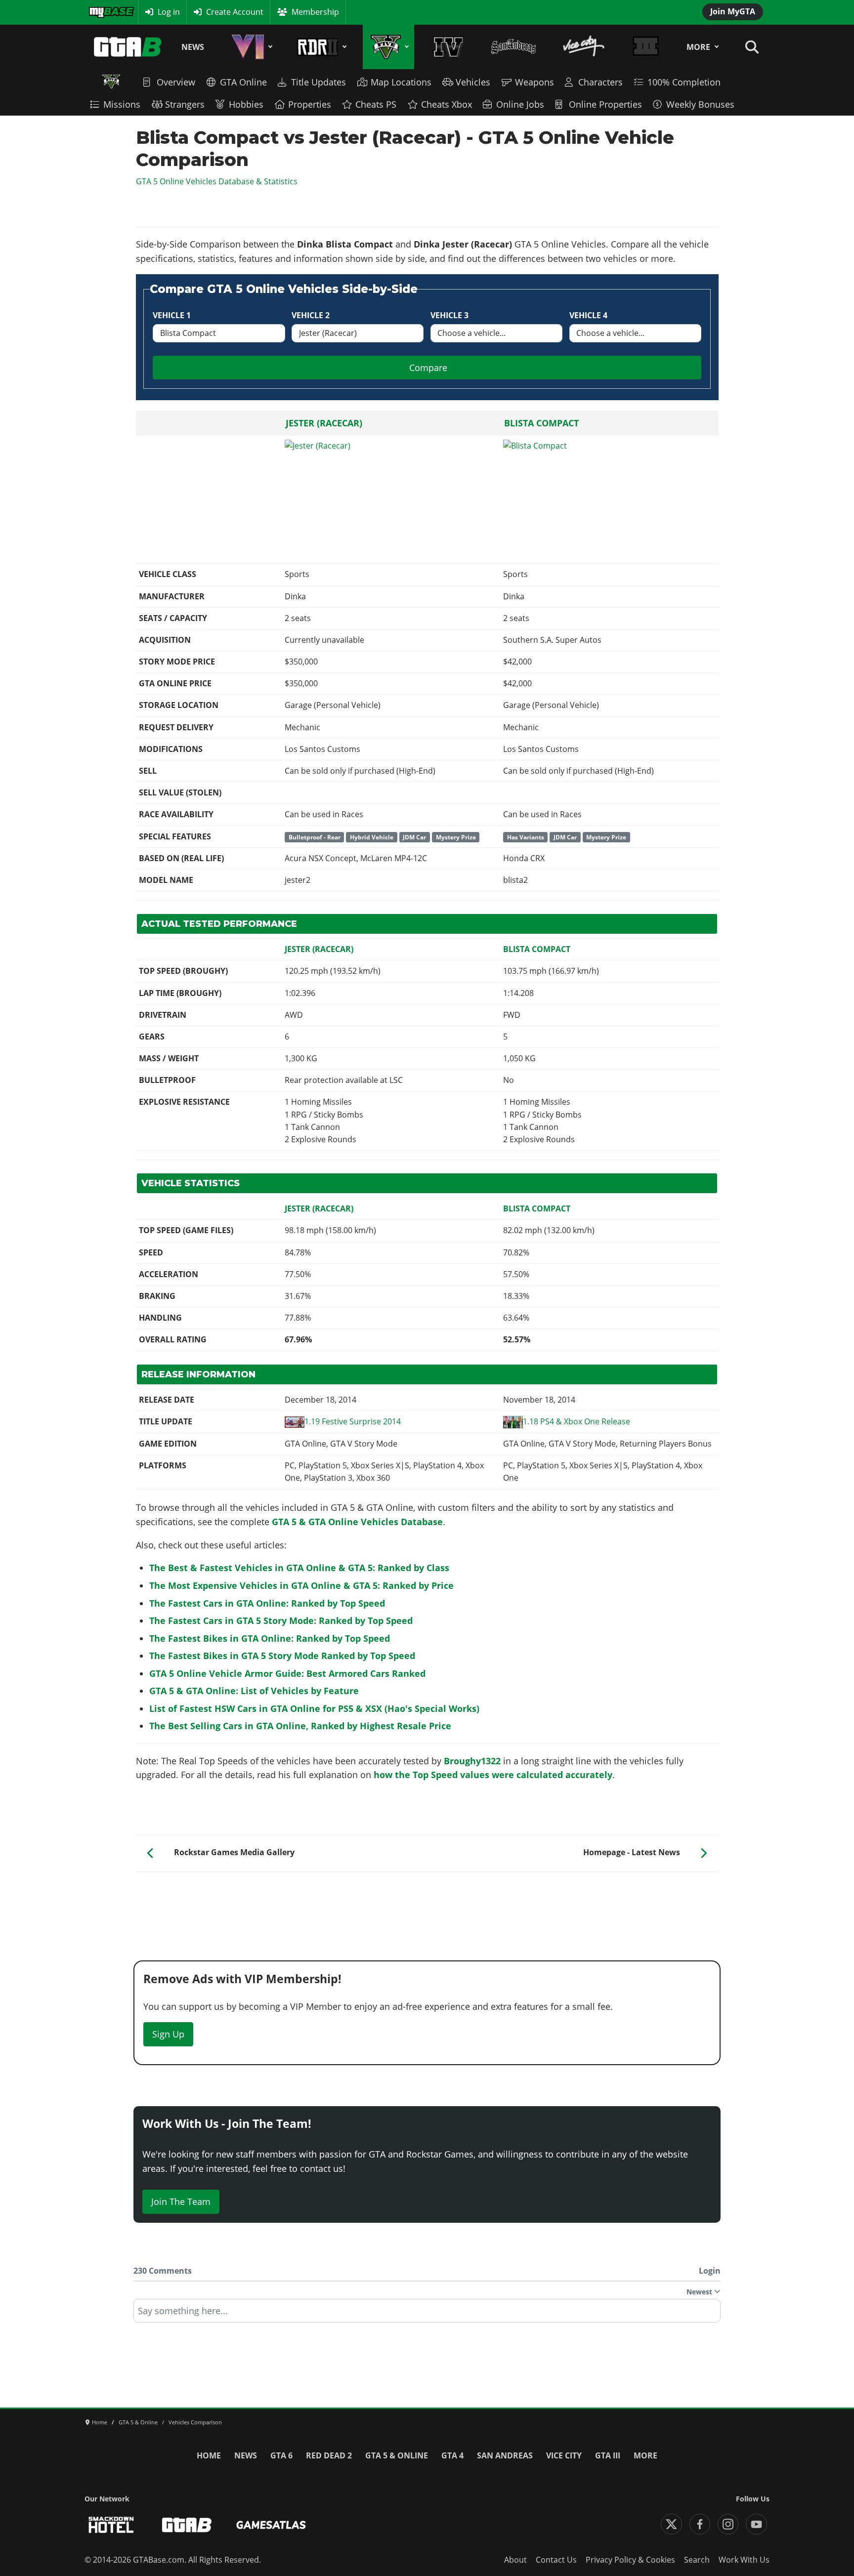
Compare (428, 368)
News (193, 47)
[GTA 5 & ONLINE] (388, 47)
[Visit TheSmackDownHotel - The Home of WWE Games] (111, 2525)
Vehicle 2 (311, 315)
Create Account (235, 12)
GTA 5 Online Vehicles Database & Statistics (217, 181)
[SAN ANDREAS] (513, 47)
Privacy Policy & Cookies (630, 2560)
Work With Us (744, 2560)
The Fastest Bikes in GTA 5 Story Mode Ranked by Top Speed (282, 1656)
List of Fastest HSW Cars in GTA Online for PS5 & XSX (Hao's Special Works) (314, 1708)
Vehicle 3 (449, 315)
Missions (122, 104)
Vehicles (473, 82)
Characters (600, 82)
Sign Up (168, 2034)
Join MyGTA (733, 11)
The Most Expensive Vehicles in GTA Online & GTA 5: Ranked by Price (301, 1585)
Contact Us (556, 2560)
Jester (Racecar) (324, 423)
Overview (176, 82)
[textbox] (427, 2314)
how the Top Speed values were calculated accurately (493, 1775)
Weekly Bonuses (700, 104)
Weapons (534, 82)
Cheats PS (376, 104)
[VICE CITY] (584, 47)
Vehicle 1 (172, 315)
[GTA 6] (250, 47)
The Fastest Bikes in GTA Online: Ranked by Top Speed (270, 1638)
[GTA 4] (448, 47)
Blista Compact (541, 423)
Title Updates (319, 82)
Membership (315, 12)
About (515, 2560)
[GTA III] (645, 47)
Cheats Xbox (447, 104)
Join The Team (181, 2202)
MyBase (102, 12)
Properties (310, 104)
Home (209, 2455)
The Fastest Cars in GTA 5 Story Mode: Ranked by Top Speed (281, 1620)
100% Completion (684, 82)
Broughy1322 (472, 1761)
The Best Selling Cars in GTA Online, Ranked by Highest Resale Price (300, 1726)
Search (697, 2560)
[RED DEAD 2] (320, 47)
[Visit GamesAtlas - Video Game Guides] (271, 2525)
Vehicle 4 (588, 315)
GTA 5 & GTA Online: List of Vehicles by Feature (254, 1691)
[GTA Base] (128, 47)
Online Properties (605, 104)
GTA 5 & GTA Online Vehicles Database (357, 1522)
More (698, 47)
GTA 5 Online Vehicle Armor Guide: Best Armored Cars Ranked (287, 1673)
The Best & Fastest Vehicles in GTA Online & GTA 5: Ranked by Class (299, 1568)
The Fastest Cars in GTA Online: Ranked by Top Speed (267, 1603)
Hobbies (246, 104)
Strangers (185, 104)
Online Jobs (520, 104)
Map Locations (401, 82)
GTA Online (243, 82)
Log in (169, 12)
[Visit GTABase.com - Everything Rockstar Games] (187, 2525)
